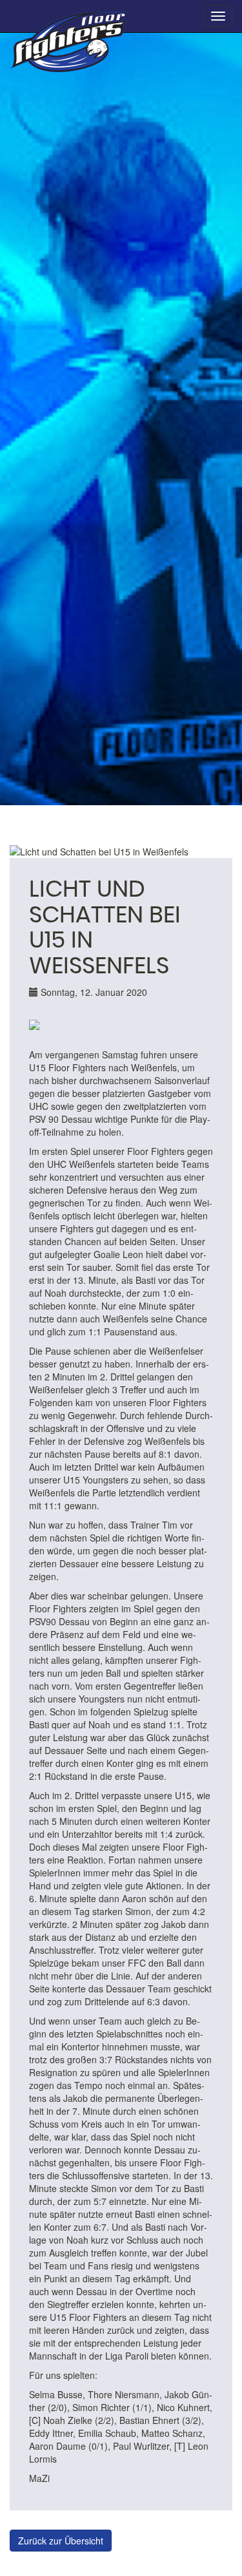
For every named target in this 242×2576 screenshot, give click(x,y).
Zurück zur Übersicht (61, 2541)
